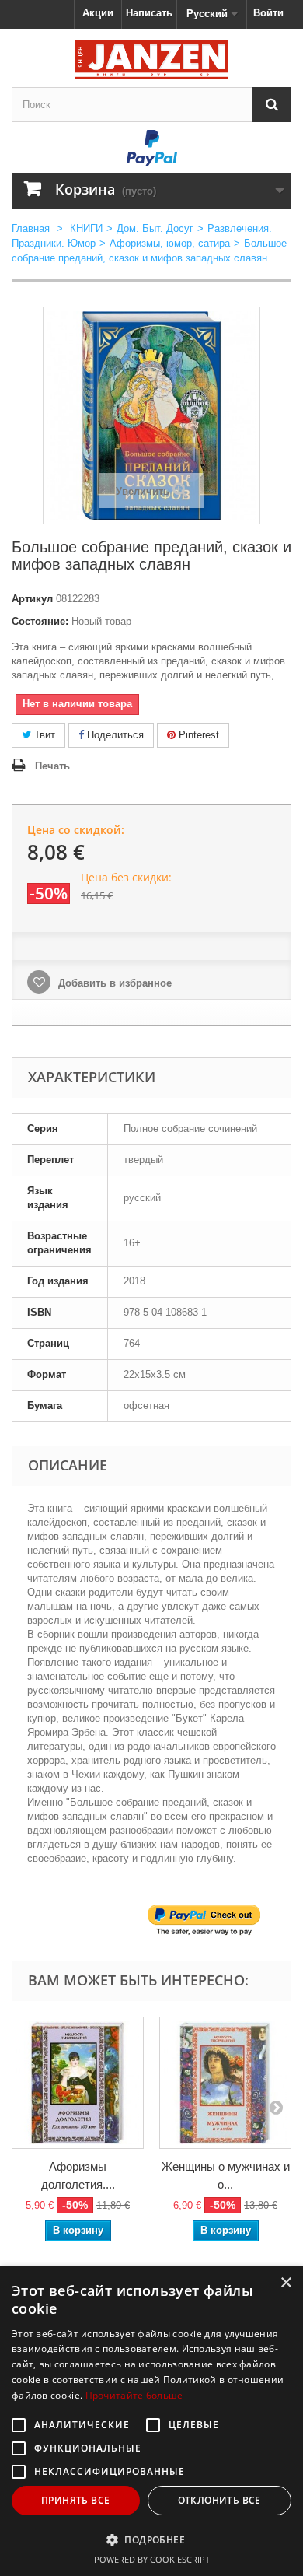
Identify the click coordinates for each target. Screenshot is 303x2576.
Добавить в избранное (113, 983)
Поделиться (114, 735)
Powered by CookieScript (152, 2559)
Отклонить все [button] (219, 2500)
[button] (151, 2539)
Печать (52, 766)
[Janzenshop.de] (151, 60)
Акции (98, 13)
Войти (268, 13)
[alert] (151, 2421)
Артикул (32, 599)
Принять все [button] (75, 2500)
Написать (149, 13)
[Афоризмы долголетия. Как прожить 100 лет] (78, 2083)
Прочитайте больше (134, 2395)
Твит (43, 735)
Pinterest (197, 735)
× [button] (286, 2283)
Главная (31, 228)
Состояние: (40, 621)
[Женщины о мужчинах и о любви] (225, 2083)
